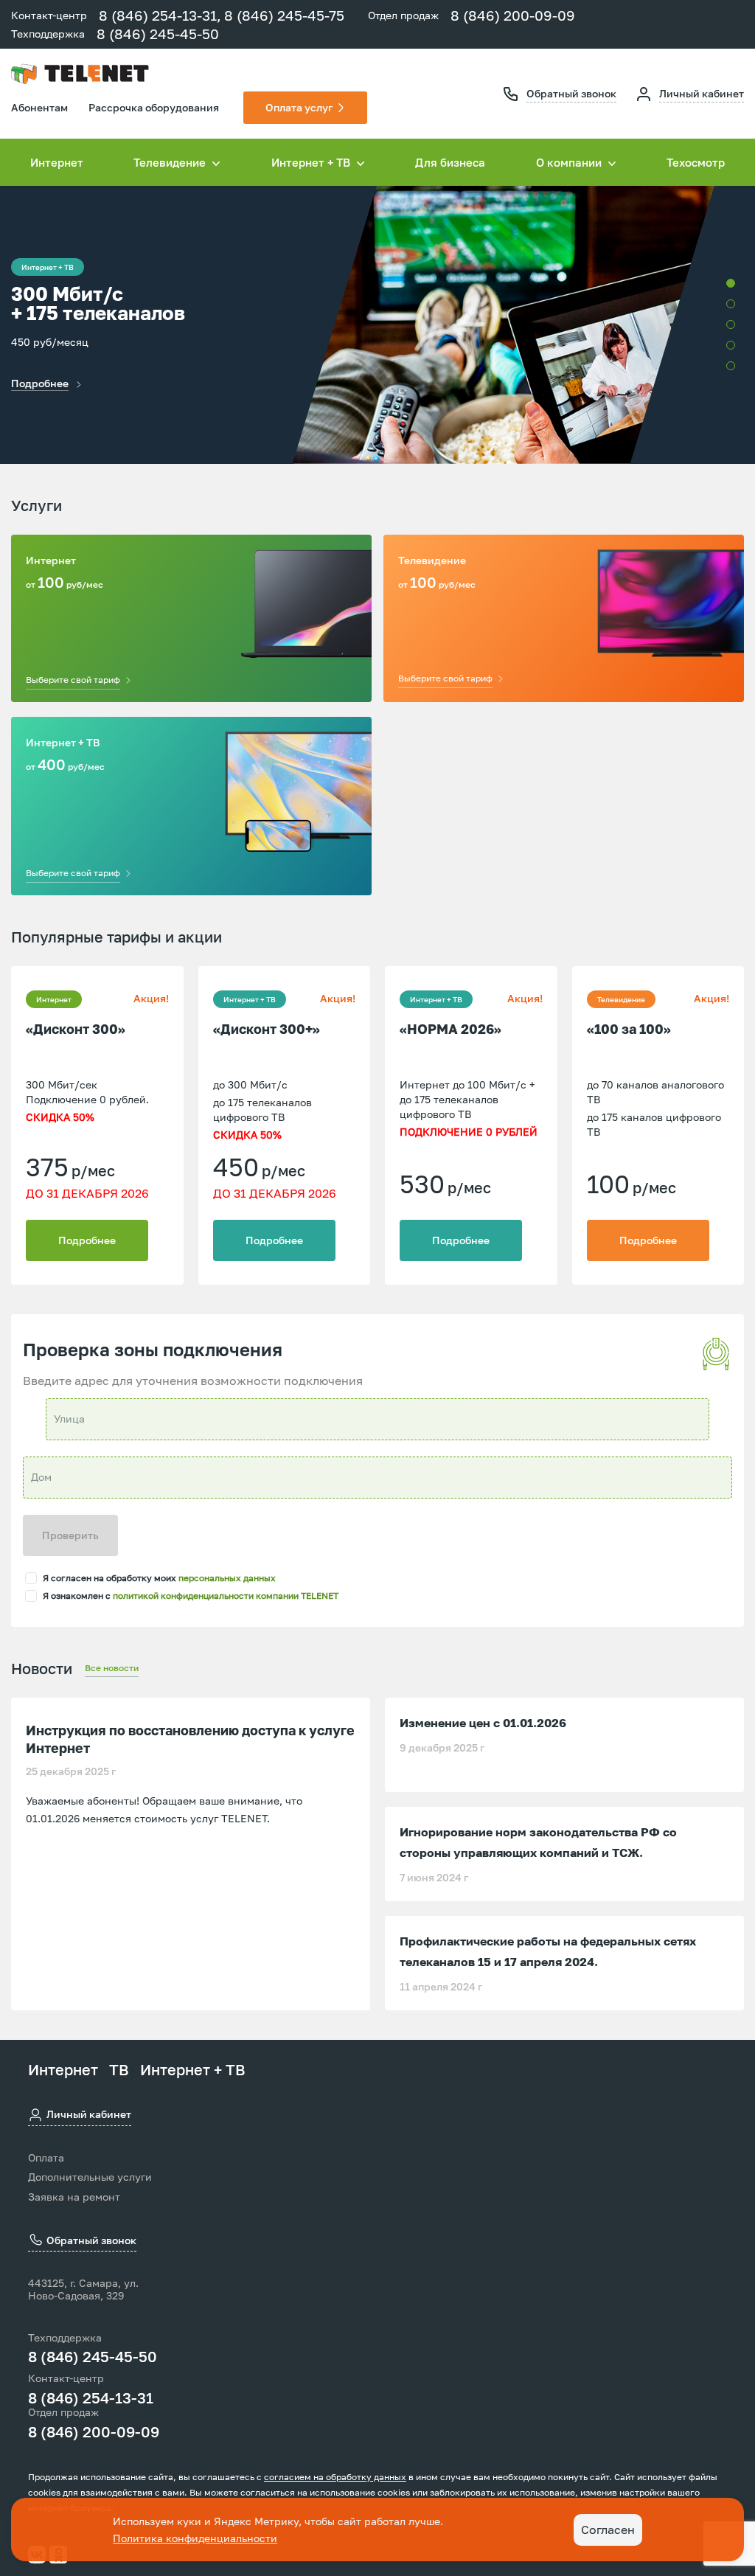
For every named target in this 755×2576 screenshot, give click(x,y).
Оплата (46, 2158)
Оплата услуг (299, 107)
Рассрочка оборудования (154, 107)
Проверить (70, 1535)
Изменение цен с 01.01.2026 (483, 1723)
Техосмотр (696, 162)
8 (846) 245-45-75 (284, 15)
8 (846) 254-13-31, (160, 15)
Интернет (57, 162)
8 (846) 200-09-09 (513, 15)
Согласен (608, 2530)
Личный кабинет (702, 93)
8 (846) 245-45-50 (158, 34)
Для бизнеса (450, 162)
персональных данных (227, 1578)
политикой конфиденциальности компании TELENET (226, 1596)
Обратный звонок (571, 93)
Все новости (112, 1668)
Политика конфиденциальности (195, 2538)
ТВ (119, 2069)
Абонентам (39, 107)
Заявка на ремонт (74, 2197)
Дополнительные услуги (90, 2177)
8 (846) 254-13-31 (91, 2398)
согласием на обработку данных (335, 2477)
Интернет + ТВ (193, 2069)
